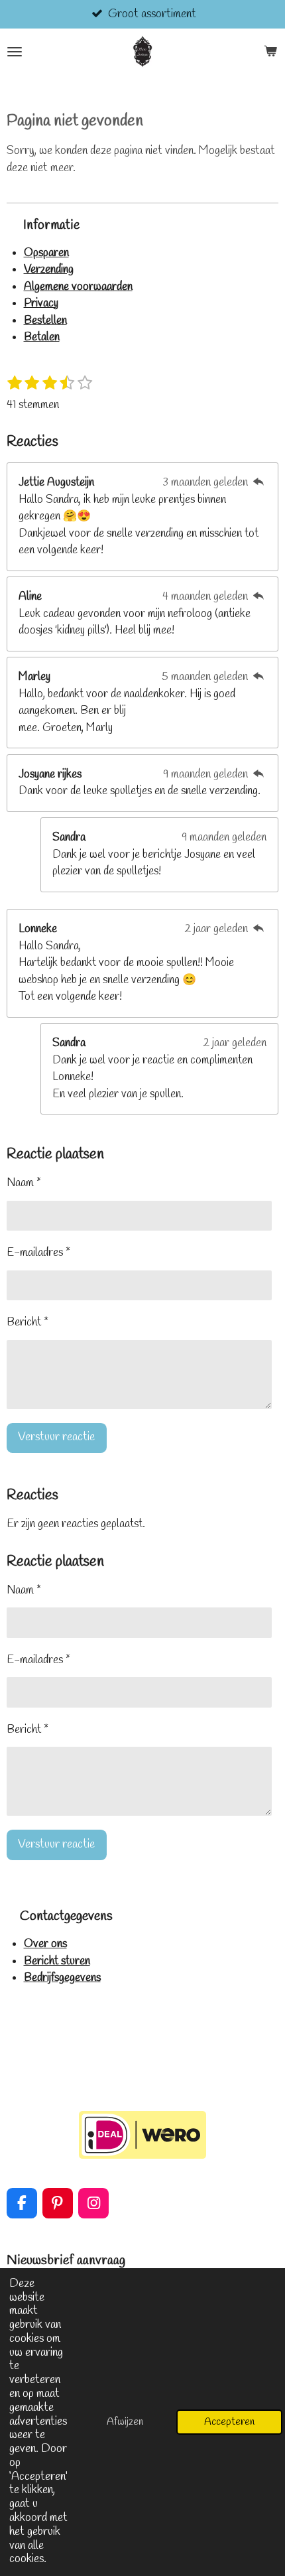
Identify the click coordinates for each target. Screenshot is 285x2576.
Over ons (45, 1944)
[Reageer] (258, 483)
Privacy (41, 304)
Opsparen (46, 253)
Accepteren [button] (229, 2422)
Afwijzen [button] (125, 2422)
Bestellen (45, 321)
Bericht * (28, 1322)
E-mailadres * (38, 1253)
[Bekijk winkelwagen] (270, 52)
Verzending (49, 270)
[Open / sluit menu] (15, 52)
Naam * (24, 1183)
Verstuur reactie (56, 1437)
